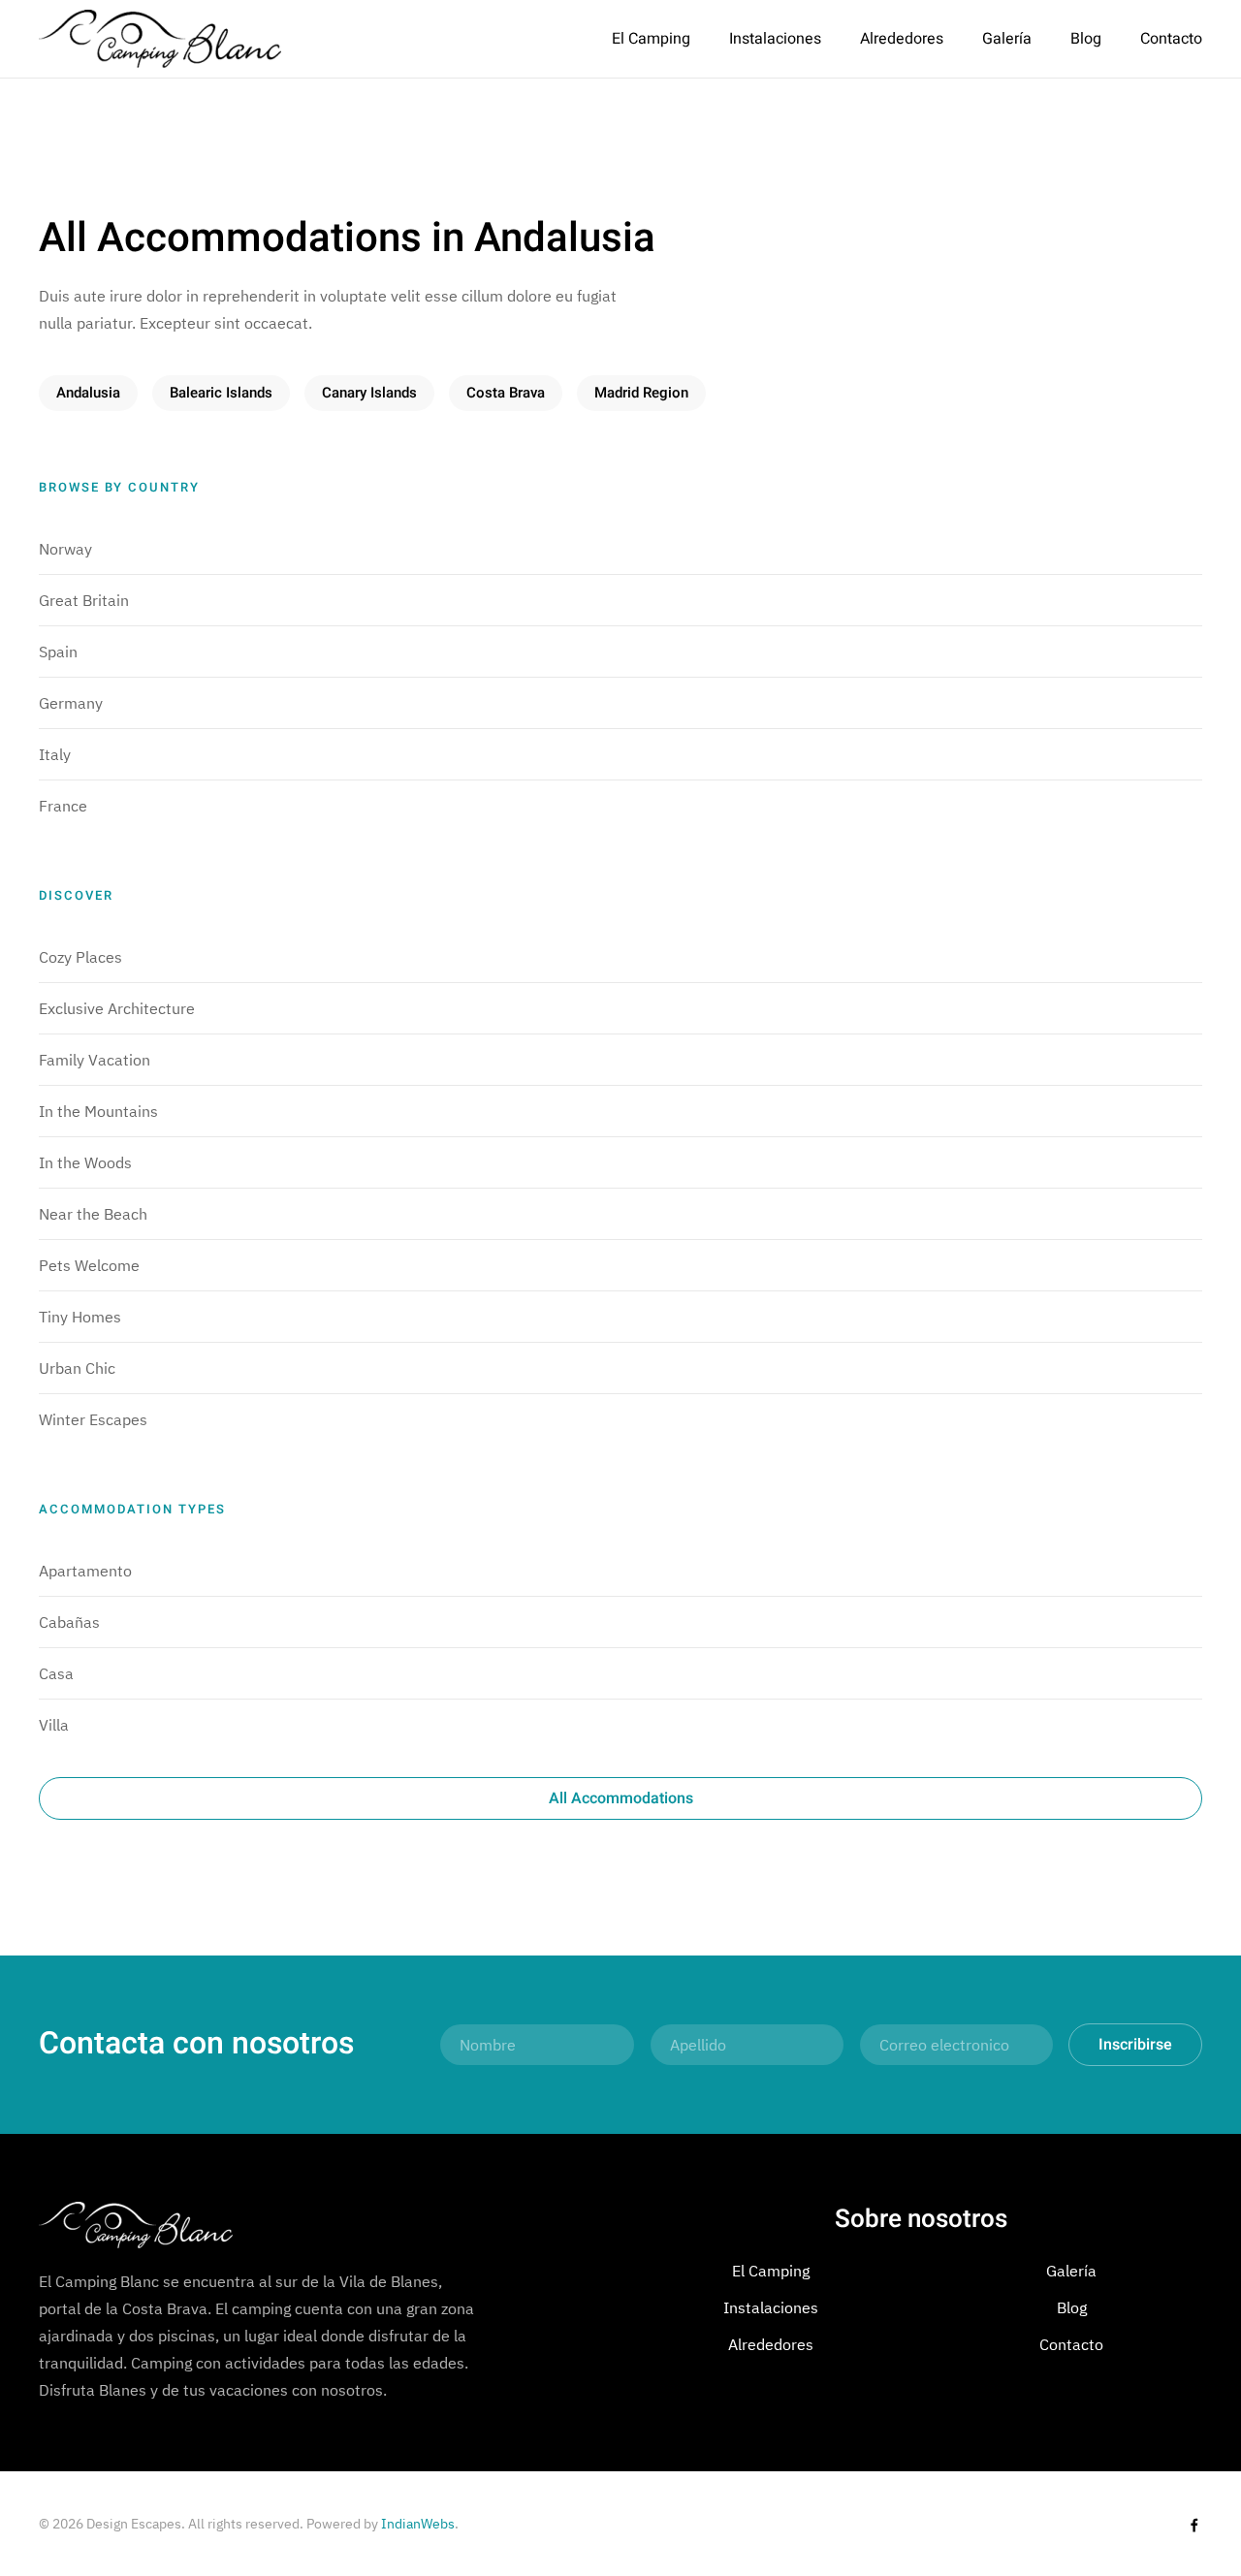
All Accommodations (621, 1798)
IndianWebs (418, 2524)
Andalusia (88, 393)
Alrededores (902, 39)
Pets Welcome (89, 1265)
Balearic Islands (221, 393)
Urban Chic (77, 1368)
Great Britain (84, 600)
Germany (71, 703)
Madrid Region (641, 393)
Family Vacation (95, 1060)
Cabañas (69, 1622)
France (63, 806)
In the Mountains (98, 1111)
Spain (58, 652)
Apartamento (85, 1571)
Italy (55, 754)
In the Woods (85, 1162)
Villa (54, 1725)
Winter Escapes (93, 1419)
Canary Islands (369, 393)
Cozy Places (80, 957)
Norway (65, 549)
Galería (1007, 39)
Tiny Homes (80, 1317)
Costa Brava (506, 393)
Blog (1086, 39)
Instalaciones (775, 39)
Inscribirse (1135, 2045)
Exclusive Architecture (117, 1008)
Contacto (1171, 39)
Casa (56, 1673)
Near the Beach (93, 1214)
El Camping (651, 39)
